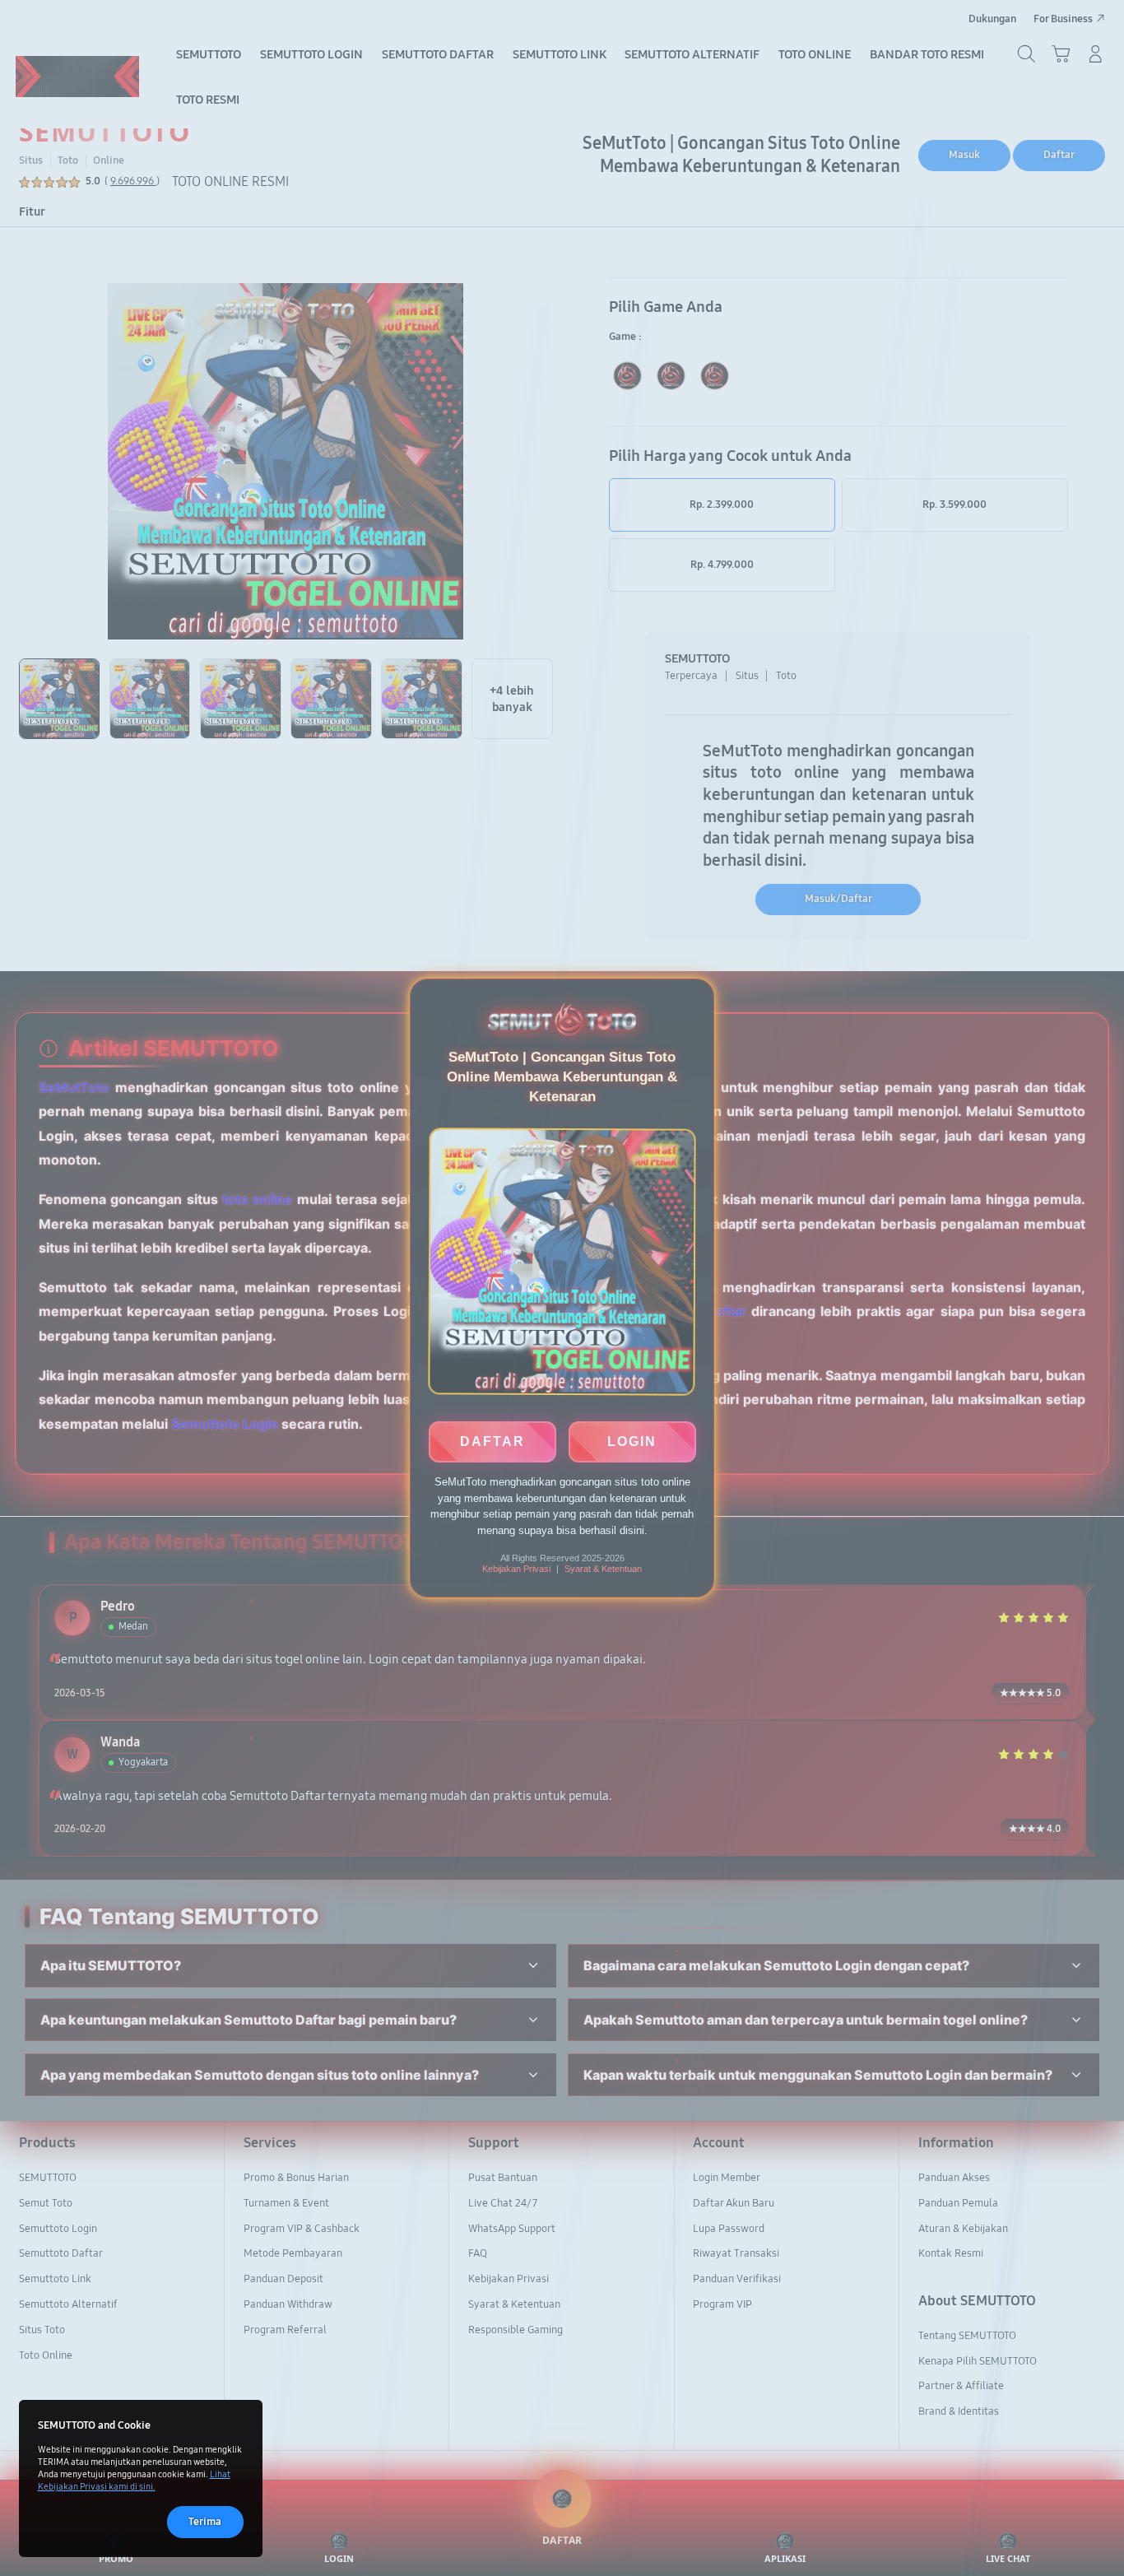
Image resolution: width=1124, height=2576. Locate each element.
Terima (205, 2522)
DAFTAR (492, 1440)
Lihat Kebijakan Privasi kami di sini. (134, 2480)
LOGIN (632, 1440)
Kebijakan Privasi (516, 1569)
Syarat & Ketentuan (603, 1569)
